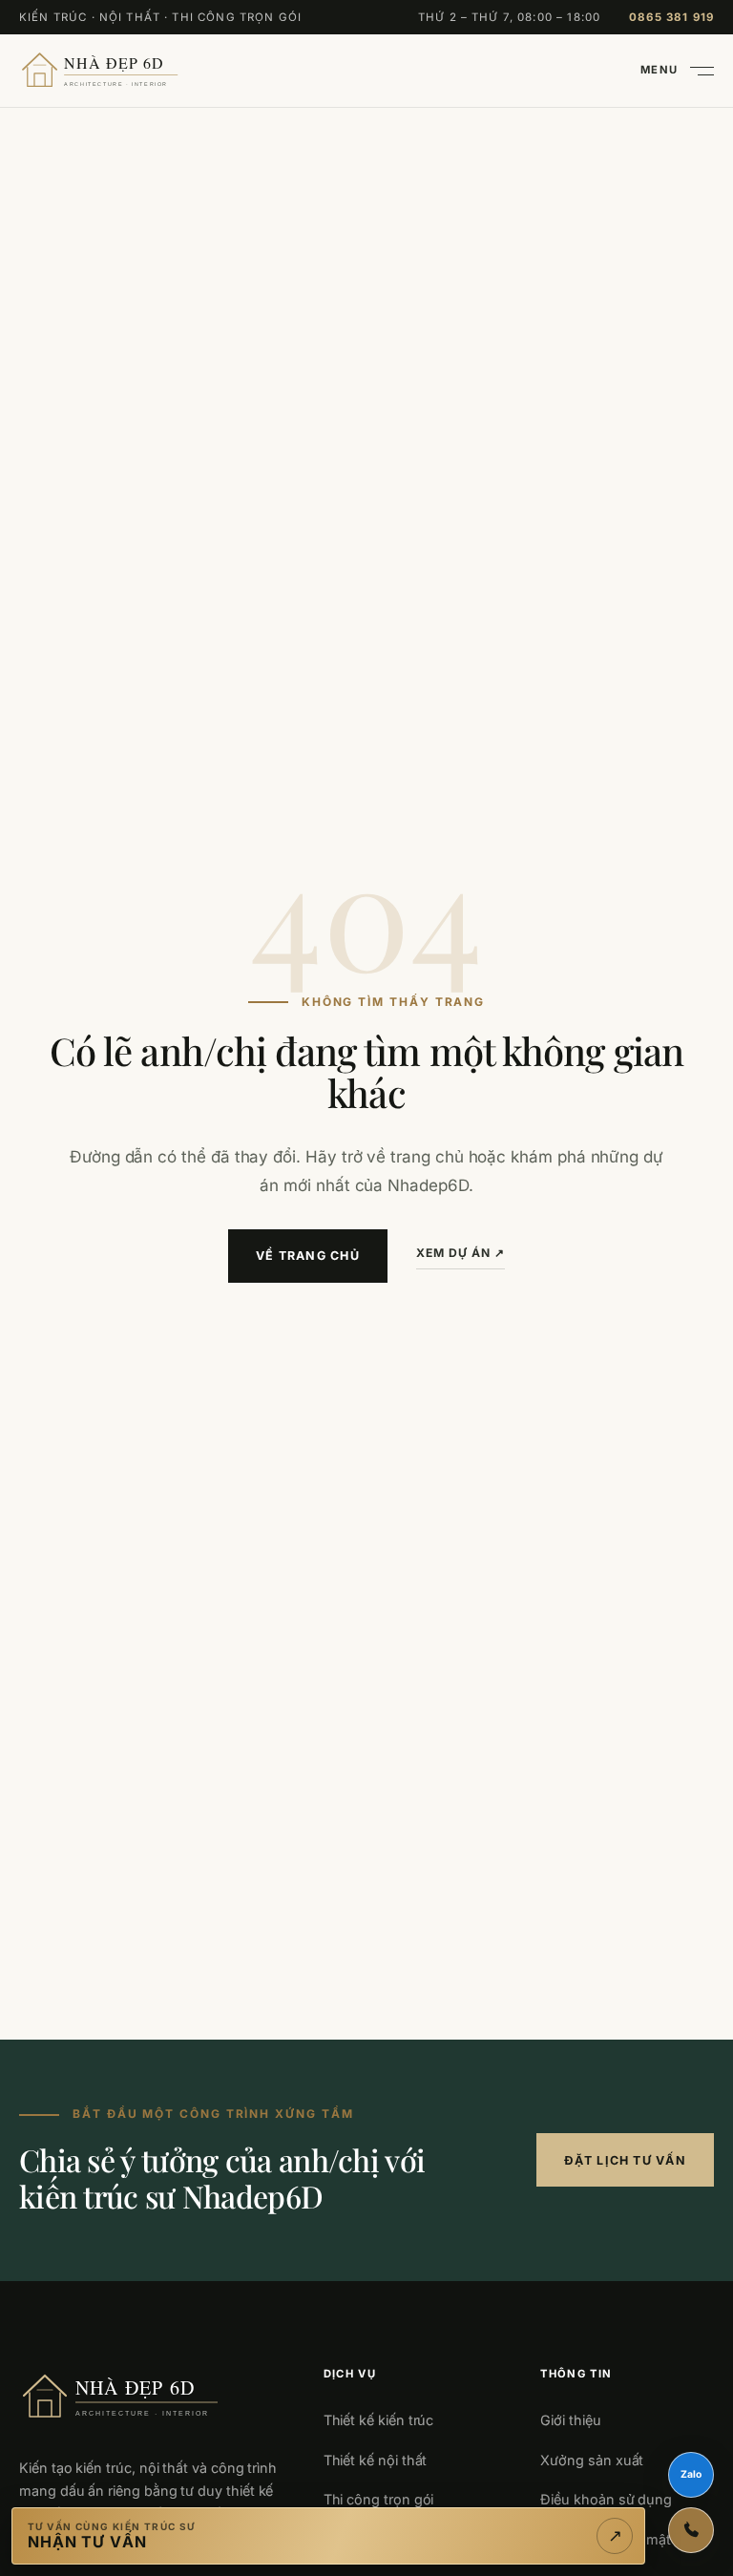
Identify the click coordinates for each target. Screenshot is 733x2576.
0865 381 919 (671, 17)
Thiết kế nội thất (376, 2460)
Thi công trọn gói (379, 2499)
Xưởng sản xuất (592, 2460)
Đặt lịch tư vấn (625, 2160)
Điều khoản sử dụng (606, 2499)
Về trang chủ (308, 1256)
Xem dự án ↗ (461, 1253)
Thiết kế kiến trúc (379, 2420)
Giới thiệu (570, 2420)
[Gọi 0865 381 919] (691, 2530)
